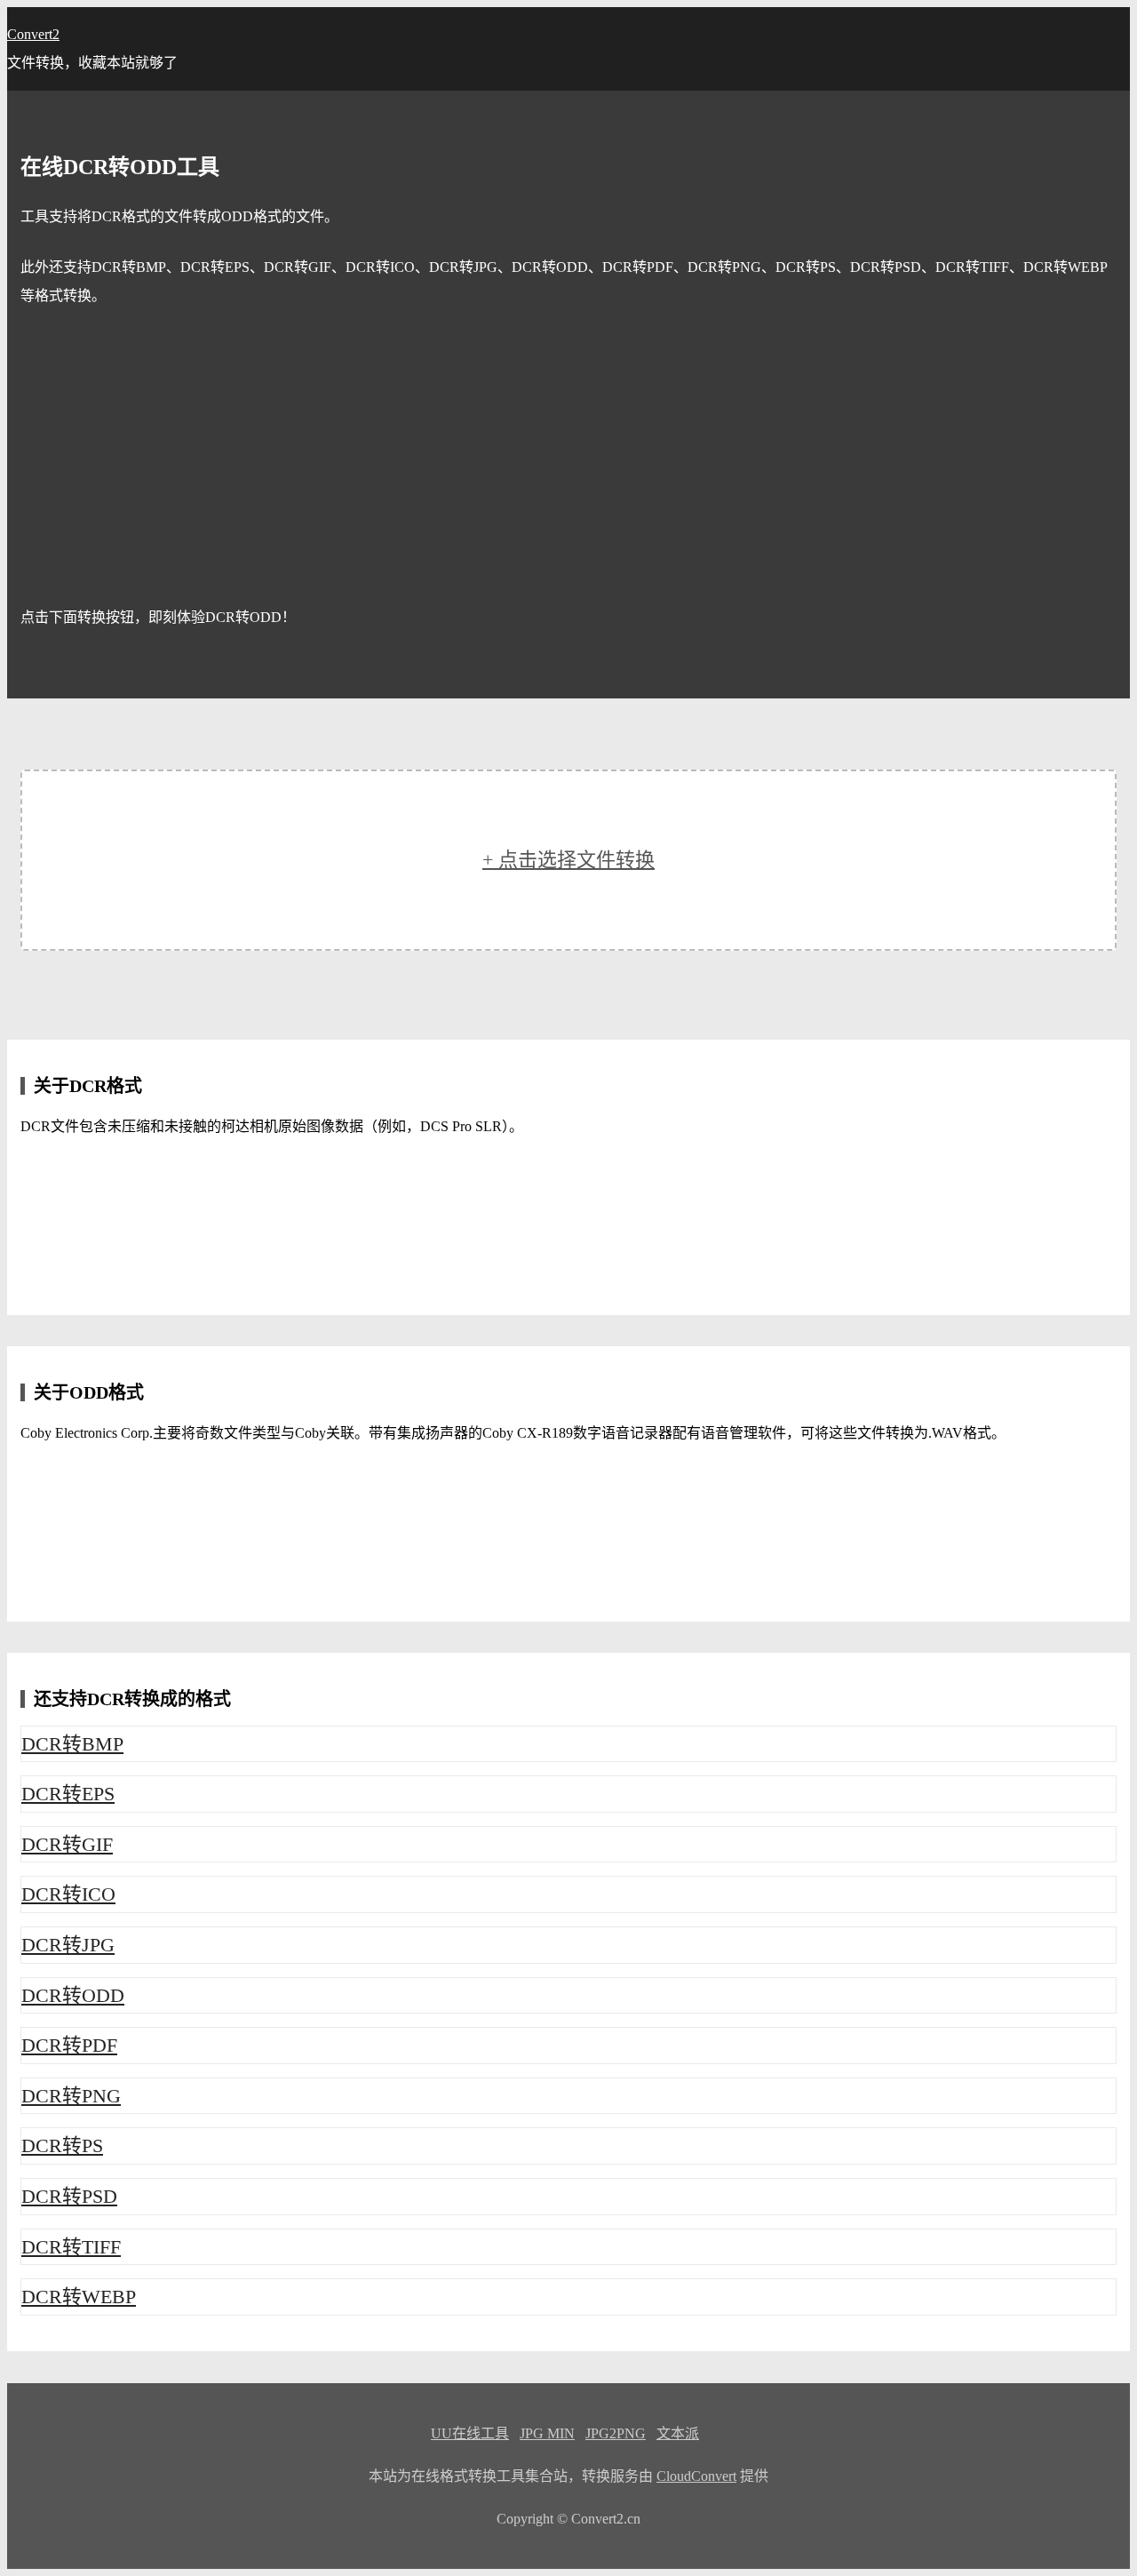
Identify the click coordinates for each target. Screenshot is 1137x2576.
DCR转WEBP (79, 2297)
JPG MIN (547, 2433)
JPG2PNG (616, 2433)
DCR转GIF (67, 1844)
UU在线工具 (470, 2433)
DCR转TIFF (71, 2247)
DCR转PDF (69, 2045)
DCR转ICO (68, 1894)
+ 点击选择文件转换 (568, 860)
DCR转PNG (71, 2096)
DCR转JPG (68, 1945)
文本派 (678, 2433)
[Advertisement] (568, 457)
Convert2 (33, 34)
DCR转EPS (68, 1794)
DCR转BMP (72, 1744)
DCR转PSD (69, 2196)
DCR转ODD (73, 1995)
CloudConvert (696, 2476)
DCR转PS (62, 2145)
